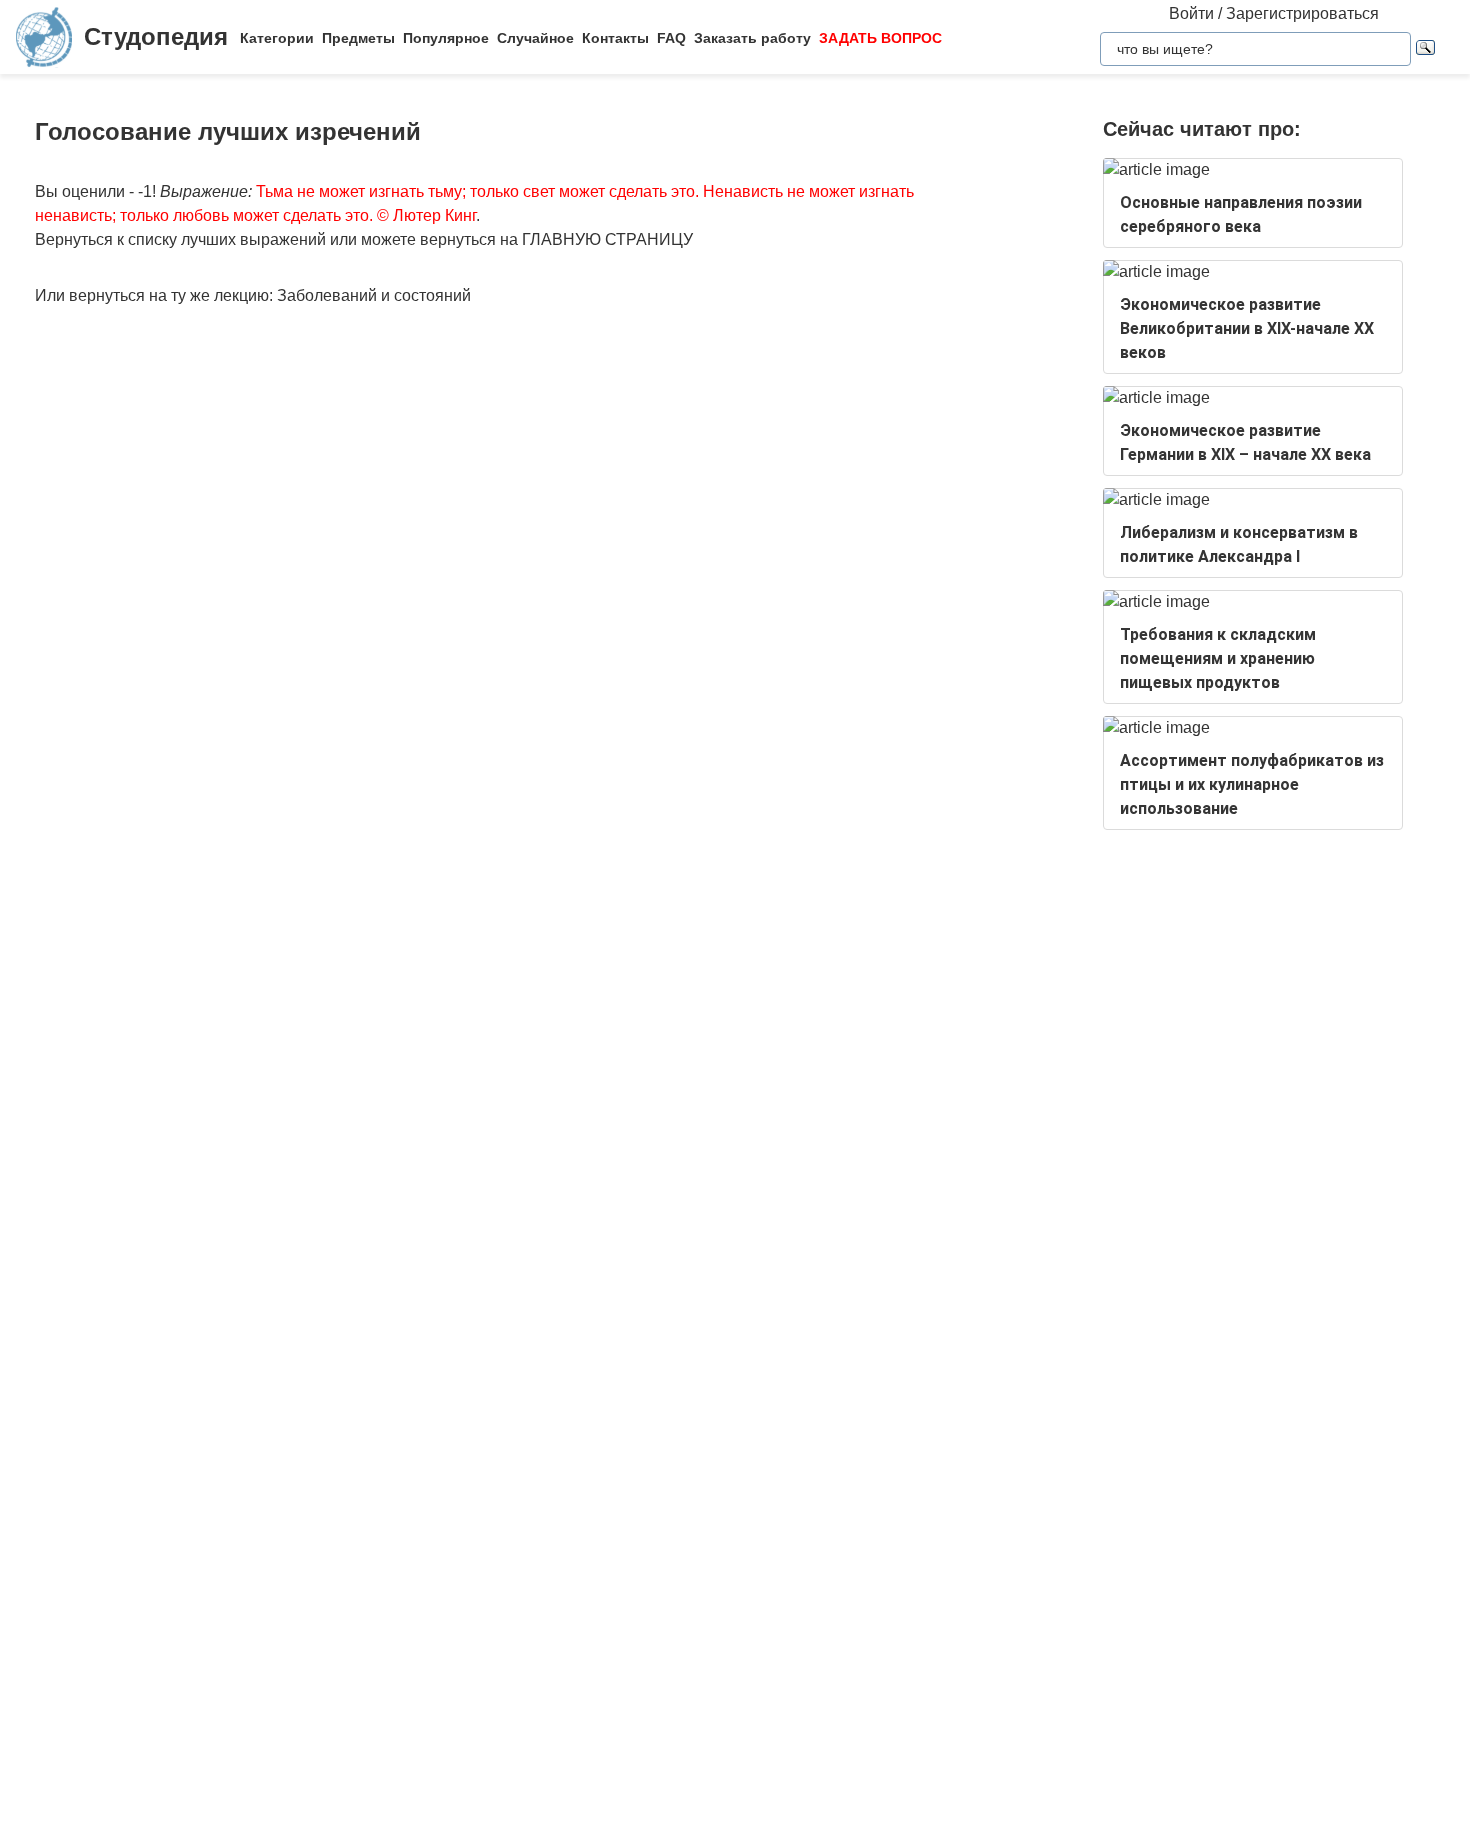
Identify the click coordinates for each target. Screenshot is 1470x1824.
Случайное (535, 38)
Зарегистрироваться (1302, 13)
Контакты (615, 38)
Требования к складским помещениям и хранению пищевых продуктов (1218, 658)
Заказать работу (752, 38)
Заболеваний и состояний (374, 295)
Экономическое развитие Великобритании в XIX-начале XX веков (1247, 328)
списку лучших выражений (227, 239)
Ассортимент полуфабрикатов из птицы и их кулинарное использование (1252, 784)
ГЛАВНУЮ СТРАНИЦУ (607, 239)
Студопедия (156, 36)
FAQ (671, 38)
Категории (277, 38)
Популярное (446, 38)
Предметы (358, 38)
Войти (1191, 13)
